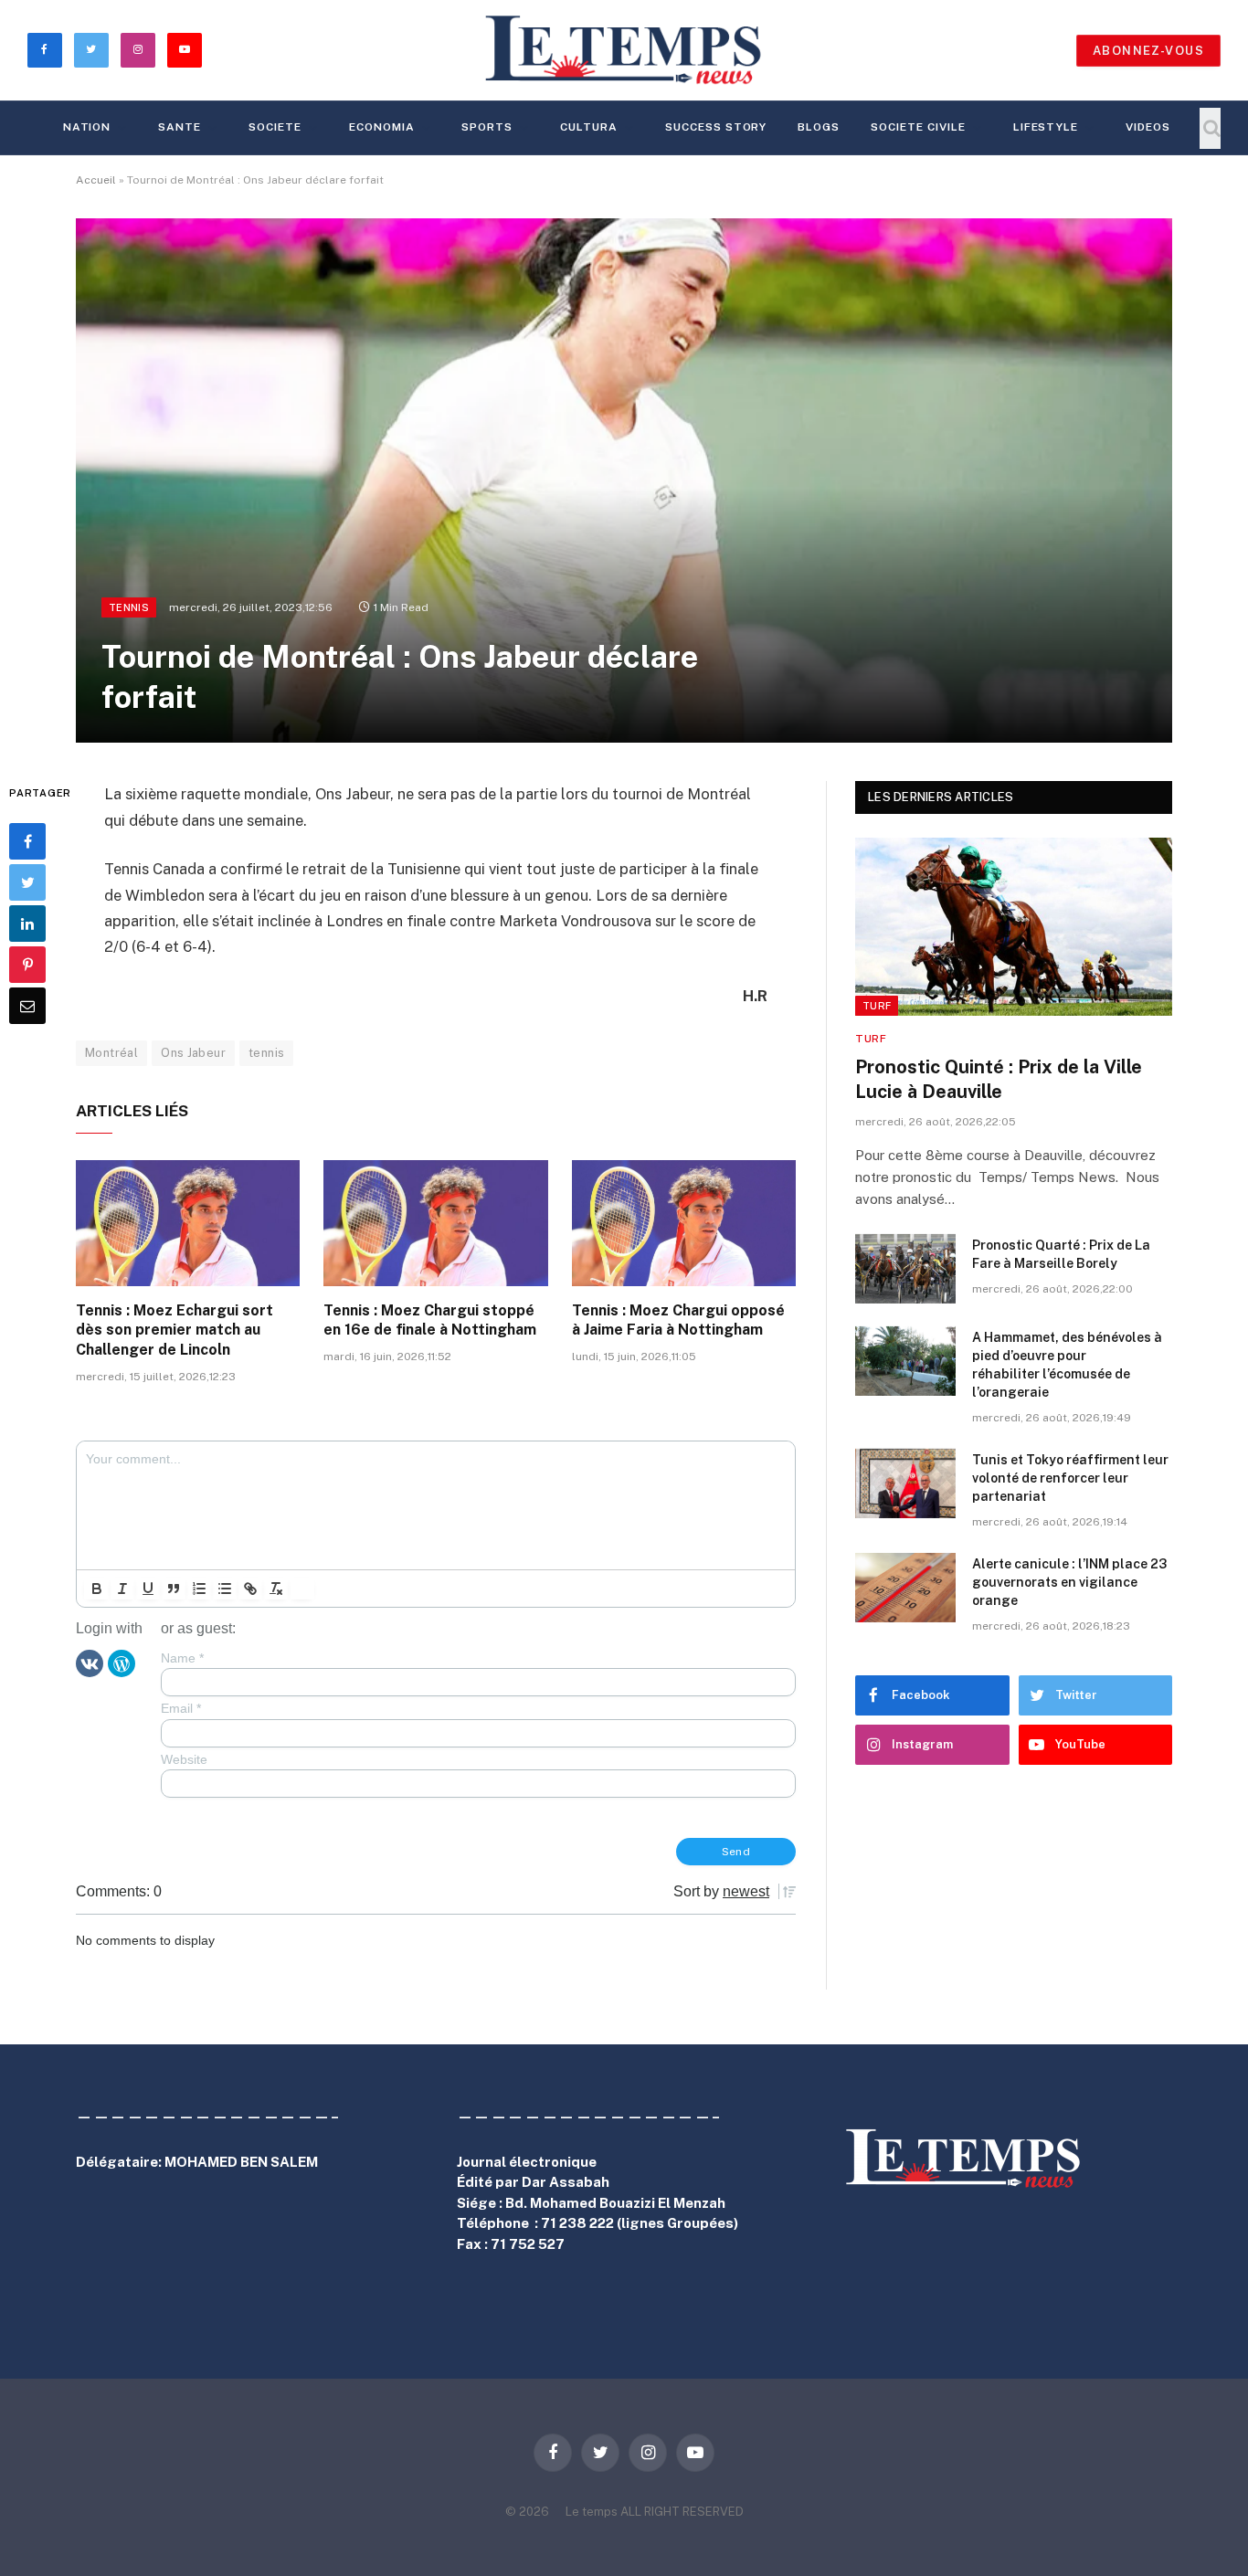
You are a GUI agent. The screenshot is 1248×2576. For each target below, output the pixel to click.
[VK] (90, 1663)
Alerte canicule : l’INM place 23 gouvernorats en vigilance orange (1069, 1582)
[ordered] (199, 1589)
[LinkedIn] (27, 924)
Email (181, 1708)
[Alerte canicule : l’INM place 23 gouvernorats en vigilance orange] (905, 1588)
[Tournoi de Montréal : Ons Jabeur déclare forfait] (624, 480)
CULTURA (589, 127)
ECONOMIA (382, 127)
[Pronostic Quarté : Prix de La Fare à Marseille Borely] (905, 1269)
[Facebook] (27, 842)
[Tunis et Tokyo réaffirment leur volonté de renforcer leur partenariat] (905, 1483)
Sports (487, 127)
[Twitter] (27, 883)
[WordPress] (122, 1663)
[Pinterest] (27, 966)
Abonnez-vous (1148, 51)
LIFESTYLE (1046, 127)
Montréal (111, 1053)
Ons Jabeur (193, 1053)
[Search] (1210, 128)
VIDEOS (1148, 127)
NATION (87, 127)
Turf (877, 1006)
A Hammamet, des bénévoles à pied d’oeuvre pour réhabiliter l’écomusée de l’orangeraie (1067, 1365)
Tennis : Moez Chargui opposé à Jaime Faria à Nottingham (678, 1320)
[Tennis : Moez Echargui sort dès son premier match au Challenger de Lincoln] (188, 1223)
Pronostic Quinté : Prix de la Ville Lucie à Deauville (999, 1079)
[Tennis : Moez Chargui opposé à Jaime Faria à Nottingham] (684, 1223)
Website (184, 1759)
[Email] (27, 1007)
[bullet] (225, 1589)
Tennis (129, 607)
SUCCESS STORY (716, 127)
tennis (266, 1053)
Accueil (96, 180)
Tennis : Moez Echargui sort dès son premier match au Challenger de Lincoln (175, 1330)
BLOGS (819, 127)
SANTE (180, 127)
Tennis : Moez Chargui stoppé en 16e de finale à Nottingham (430, 1320)
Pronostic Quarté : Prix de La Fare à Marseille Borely (1061, 1254)
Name (182, 1658)
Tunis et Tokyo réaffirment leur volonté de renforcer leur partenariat (1070, 1478)
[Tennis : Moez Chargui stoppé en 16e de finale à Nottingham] (435, 1223)
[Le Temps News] (624, 50)
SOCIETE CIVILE (918, 127)
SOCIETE (275, 127)
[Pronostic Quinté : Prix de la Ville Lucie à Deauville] (1014, 927)
